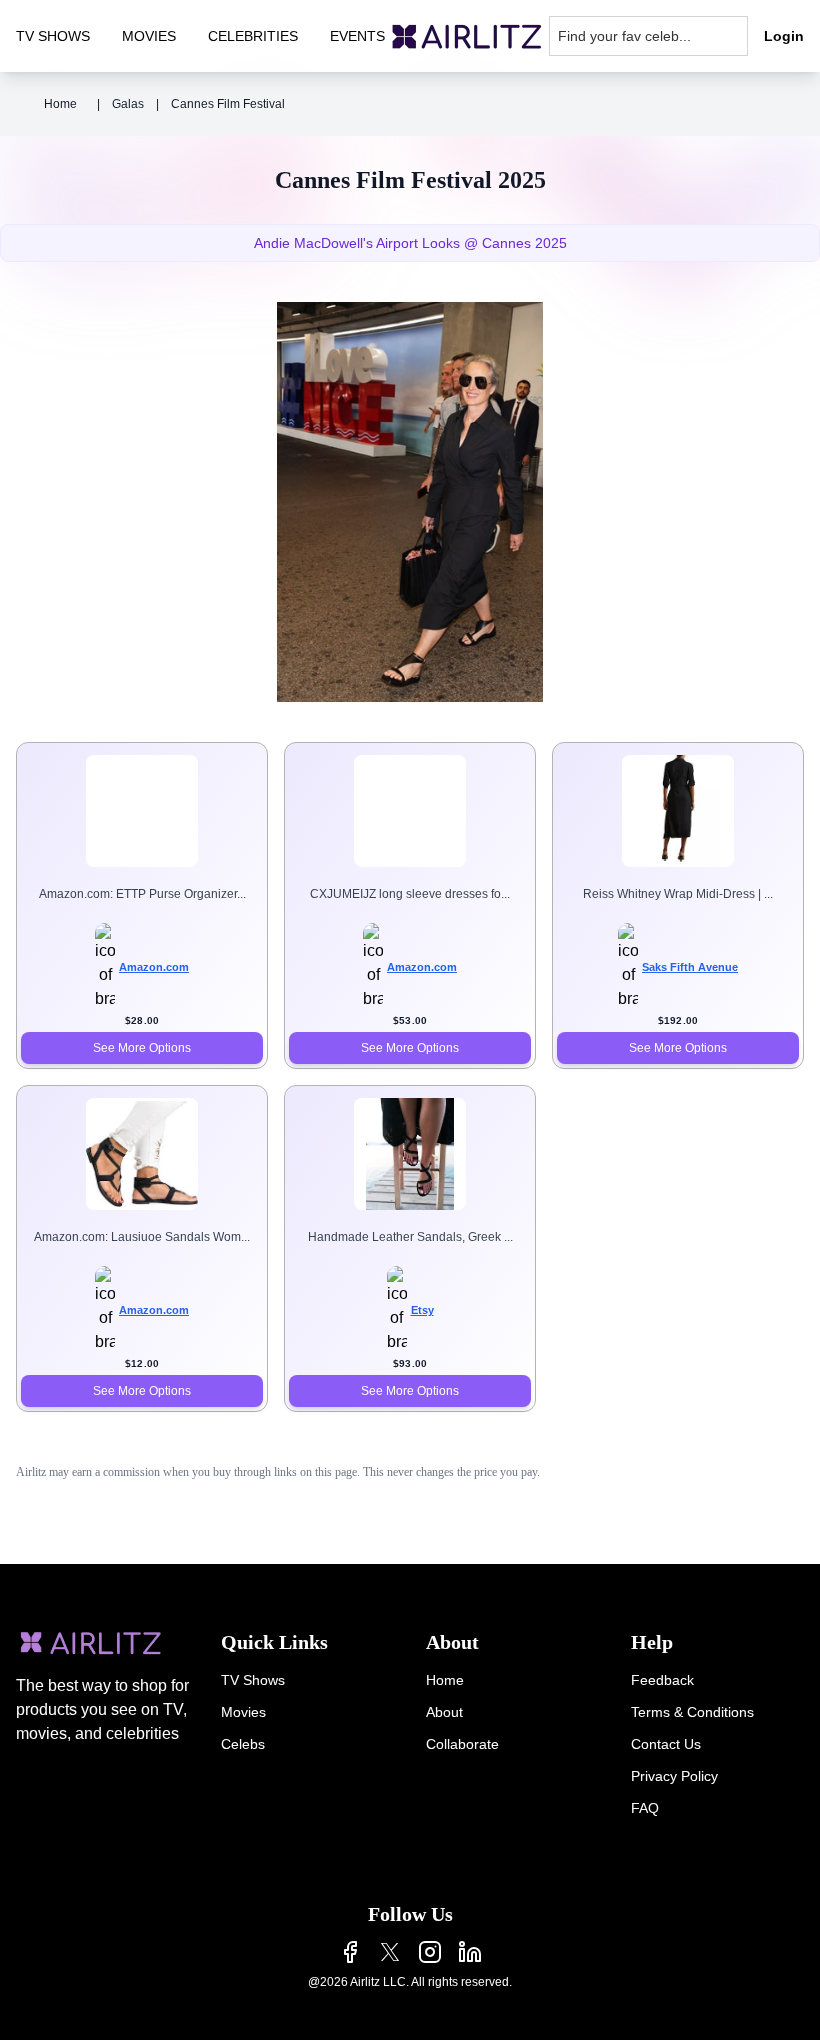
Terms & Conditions (692, 1712)
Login (784, 36)
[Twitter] (390, 1952)
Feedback (662, 1680)
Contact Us (666, 1744)
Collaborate (462, 1744)
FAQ (645, 1808)
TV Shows (253, 1680)
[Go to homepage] (467, 36)
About (444, 1712)
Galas (128, 104)
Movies (243, 1712)
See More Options (142, 1048)
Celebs (243, 1744)
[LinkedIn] (470, 1952)
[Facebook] (350, 1952)
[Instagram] (430, 1952)
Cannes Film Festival (228, 104)
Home (60, 104)
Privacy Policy (674, 1776)
